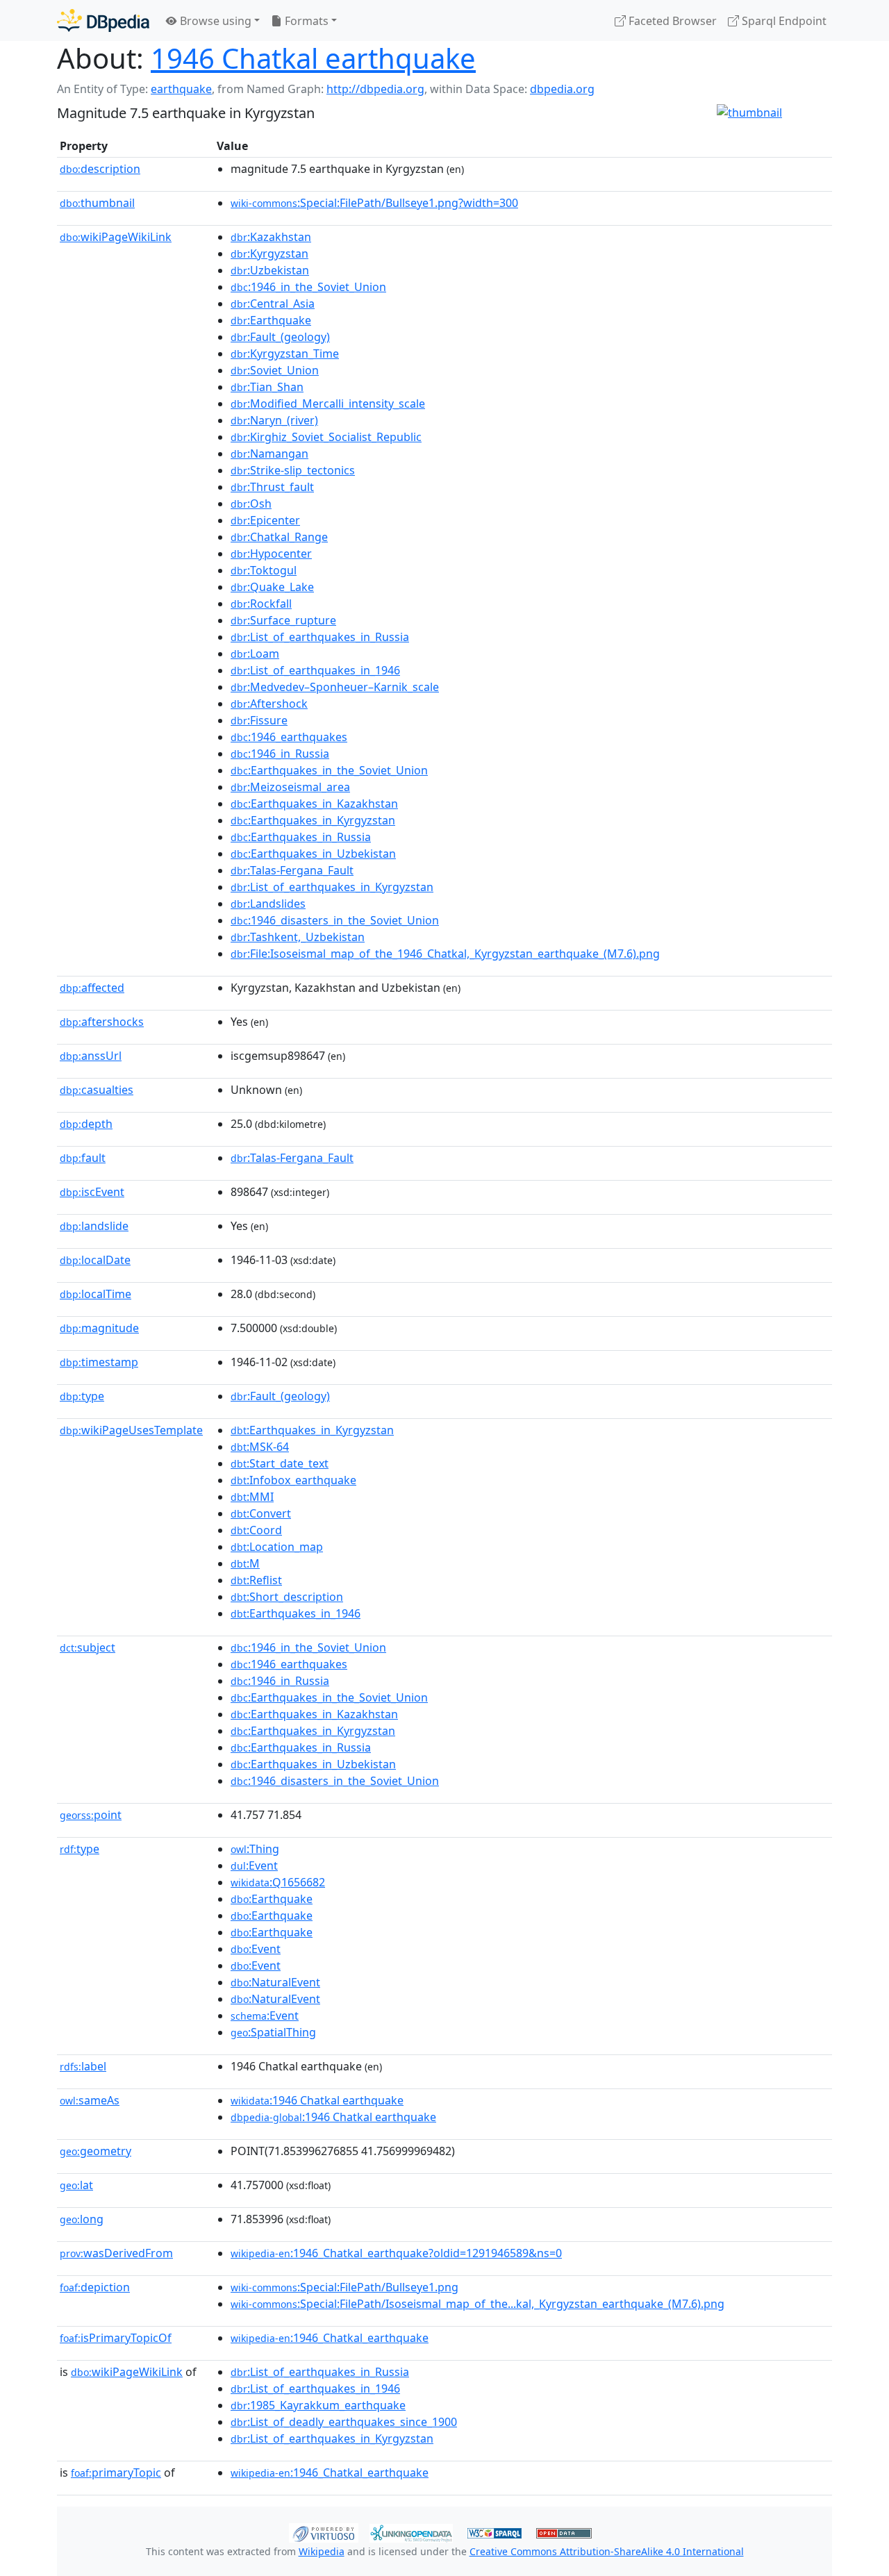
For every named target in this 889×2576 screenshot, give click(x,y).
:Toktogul (264, 570)
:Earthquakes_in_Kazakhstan (314, 804)
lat (76, 2185)
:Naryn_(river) (274, 420)
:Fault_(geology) (280, 337)
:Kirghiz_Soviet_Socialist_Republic (326, 437)
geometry (95, 2151)
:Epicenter (265, 520)
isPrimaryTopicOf (116, 2338)
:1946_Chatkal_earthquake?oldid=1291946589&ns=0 (396, 2253)
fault (83, 1158)
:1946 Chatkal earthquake (317, 2100)
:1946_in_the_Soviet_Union (308, 287)
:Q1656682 (278, 1882)
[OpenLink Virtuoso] (324, 2532)
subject (88, 1647)
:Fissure (259, 720)
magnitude (99, 1328)
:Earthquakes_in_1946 (296, 1613)
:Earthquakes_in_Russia (301, 837)
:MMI (252, 1497)
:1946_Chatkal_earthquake (330, 2338)
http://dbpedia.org (375, 89)
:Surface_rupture (283, 620)
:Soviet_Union (275, 370)
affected (92, 988)
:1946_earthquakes (289, 737)
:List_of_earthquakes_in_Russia (320, 637)
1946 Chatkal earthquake (313, 58)
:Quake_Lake (272, 587)
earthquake (181, 89)
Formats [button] (305, 21)
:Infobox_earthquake (293, 1480)
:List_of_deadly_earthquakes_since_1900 (344, 2422)
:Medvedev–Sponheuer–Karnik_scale (335, 687)
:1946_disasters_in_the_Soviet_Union (335, 920)
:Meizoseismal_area (290, 787)
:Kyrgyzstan (269, 254)
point (91, 1815)
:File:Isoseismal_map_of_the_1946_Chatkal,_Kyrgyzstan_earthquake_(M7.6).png (445, 954)
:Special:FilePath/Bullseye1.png (344, 2287)
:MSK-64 (260, 1447)
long (82, 2219)
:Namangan (269, 454)
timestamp (99, 1362)
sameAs (90, 2100)
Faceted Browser (671, 21)
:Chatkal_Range (279, 537)
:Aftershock (269, 704)
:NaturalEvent (275, 1982)
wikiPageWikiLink (116, 237)
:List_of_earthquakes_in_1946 (315, 670)
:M (245, 1563)
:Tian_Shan (267, 387)
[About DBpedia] (103, 20)
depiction (95, 2287)
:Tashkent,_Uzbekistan (298, 937)
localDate (95, 1260)
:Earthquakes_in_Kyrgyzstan (313, 820)
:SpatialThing (273, 2032)
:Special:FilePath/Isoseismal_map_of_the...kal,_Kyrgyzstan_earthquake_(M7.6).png (477, 2304)
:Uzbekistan (270, 270)
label (83, 2066)
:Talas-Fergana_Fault (292, 870)
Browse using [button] (214, 21)
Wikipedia (322, 2551)
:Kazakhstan (271, 237)
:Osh (251, 504)
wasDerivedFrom (116, 2253)
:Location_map (277, 1547)
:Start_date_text (280, 1463)
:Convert (261, 1513)
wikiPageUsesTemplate (131, 1430)
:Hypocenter (271, 554)
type (82, 1396)
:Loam (255, 654)
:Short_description (287, 1597)
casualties (97, 1090)
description (100, 169)
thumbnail (97, 203)
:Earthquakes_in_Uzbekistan (313, 854)
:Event (254, 1865)
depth (86, 1124)
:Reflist (256, 1580)
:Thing (255, 1849)
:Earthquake (271, 320)
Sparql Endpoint (783, 21)
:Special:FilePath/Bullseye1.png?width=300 (374, 203)
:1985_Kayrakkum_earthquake (318, 2405)
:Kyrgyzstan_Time (285, 354)
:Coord (256, 1530)
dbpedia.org (562, 89)
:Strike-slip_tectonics (293, 470)
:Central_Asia (273, 304)
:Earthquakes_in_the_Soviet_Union (329, 770)
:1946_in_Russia (280, 754)
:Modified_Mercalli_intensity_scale (328, 404)
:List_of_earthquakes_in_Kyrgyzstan (332, 887)
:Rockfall (261, 604)
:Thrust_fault (272, 487)
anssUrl (91, 1056)
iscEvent (92, 1192)
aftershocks (102, 1022)
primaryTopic (116, 2473)
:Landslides (268, 904)
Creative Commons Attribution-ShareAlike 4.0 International (607, 2551)
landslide (94, 1226)
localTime (95, 1294)
